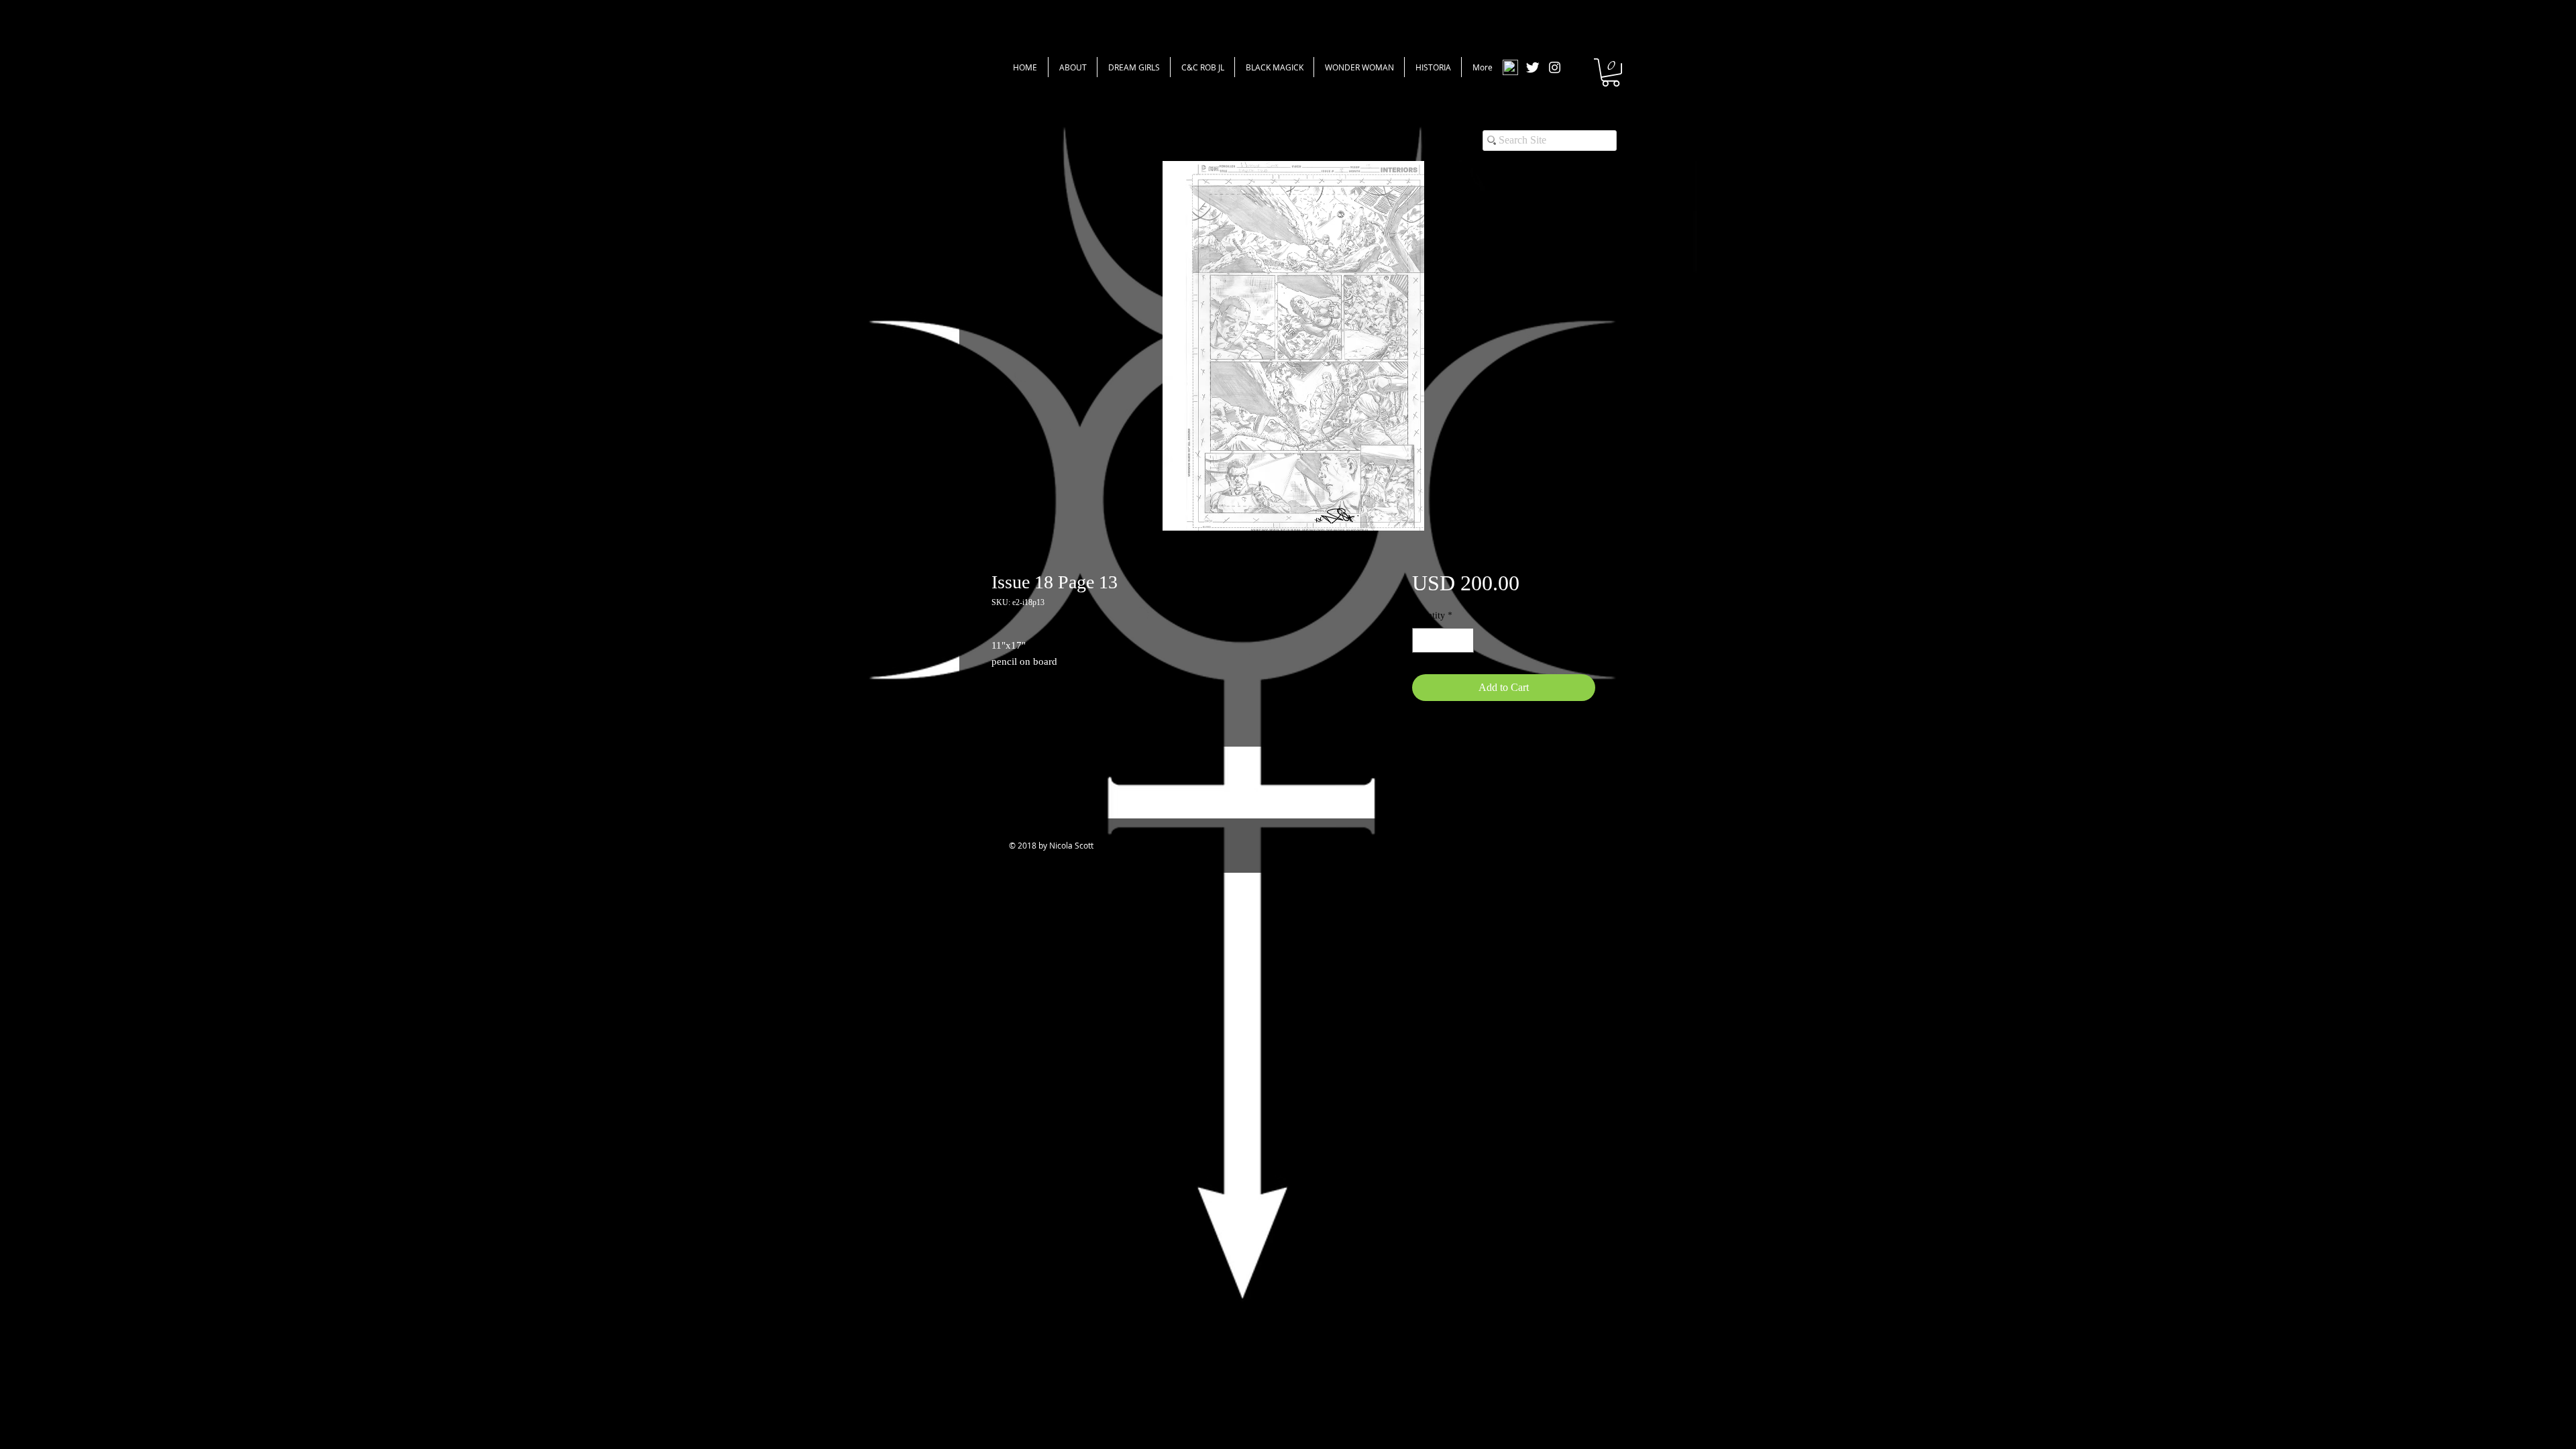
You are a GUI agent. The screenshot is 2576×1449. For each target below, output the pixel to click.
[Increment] (1463, 640)
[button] (1611, 72)
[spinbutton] (1443, 640)
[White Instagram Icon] (1555, 67)
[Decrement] (1423, 640)
